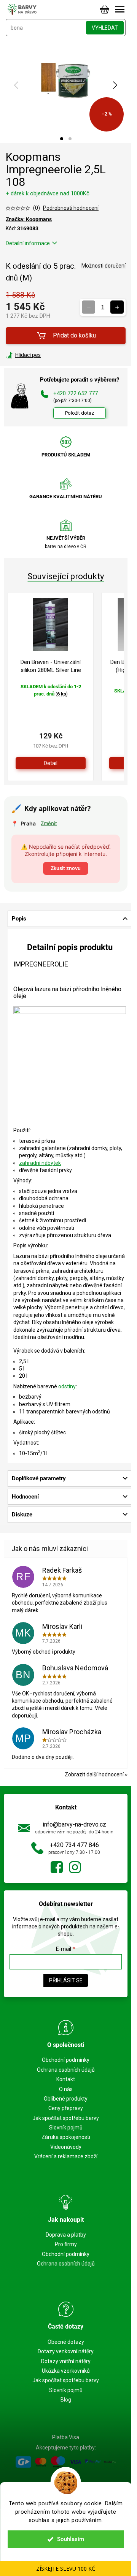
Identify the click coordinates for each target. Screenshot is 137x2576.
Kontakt (66, 2079)
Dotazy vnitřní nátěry (66, 2361)
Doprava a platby (66, 2235)
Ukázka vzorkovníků (66, 2371)
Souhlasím (71, 2539)
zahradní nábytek (40, 1163)
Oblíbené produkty (66, 2099)
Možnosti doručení (104, 266)
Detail (51, 763)
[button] (62, 139)
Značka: (29, 219)
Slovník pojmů (66, 2128)
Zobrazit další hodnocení (94, 1774)
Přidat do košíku (74, 335)
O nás (66, 2089)
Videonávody (66, 2147)
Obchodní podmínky (66, 2060)
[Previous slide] (17, 85)
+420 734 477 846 (74, 1845)
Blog (66, 2400)
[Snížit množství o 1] (88, 307)
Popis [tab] (19, 919)
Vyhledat (105, 28)
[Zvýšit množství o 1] (117, 307)
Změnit (49, 823)
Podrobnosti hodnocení (71, 208)
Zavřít (47, 355)
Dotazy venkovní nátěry (66, 2351)
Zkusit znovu (66, 868)
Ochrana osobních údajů (66, 2070)
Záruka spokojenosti (66, 2137)
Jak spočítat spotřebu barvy (66, 2118)
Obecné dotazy (66, 2342)
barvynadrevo (75, 1867)
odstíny (67, 1386)
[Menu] (120, 10)
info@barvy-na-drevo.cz (74, 1824)
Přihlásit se (66, 1980)
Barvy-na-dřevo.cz (57, 1867)
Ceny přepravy (66, 2108)
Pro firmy (66, 2244)
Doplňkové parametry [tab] (39, 1478)
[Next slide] (115, 85)
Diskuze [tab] (22, 1515)
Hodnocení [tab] (25, 1497)
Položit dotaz (80, 413)
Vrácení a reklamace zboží (66, 2156)
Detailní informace (28, 243)
